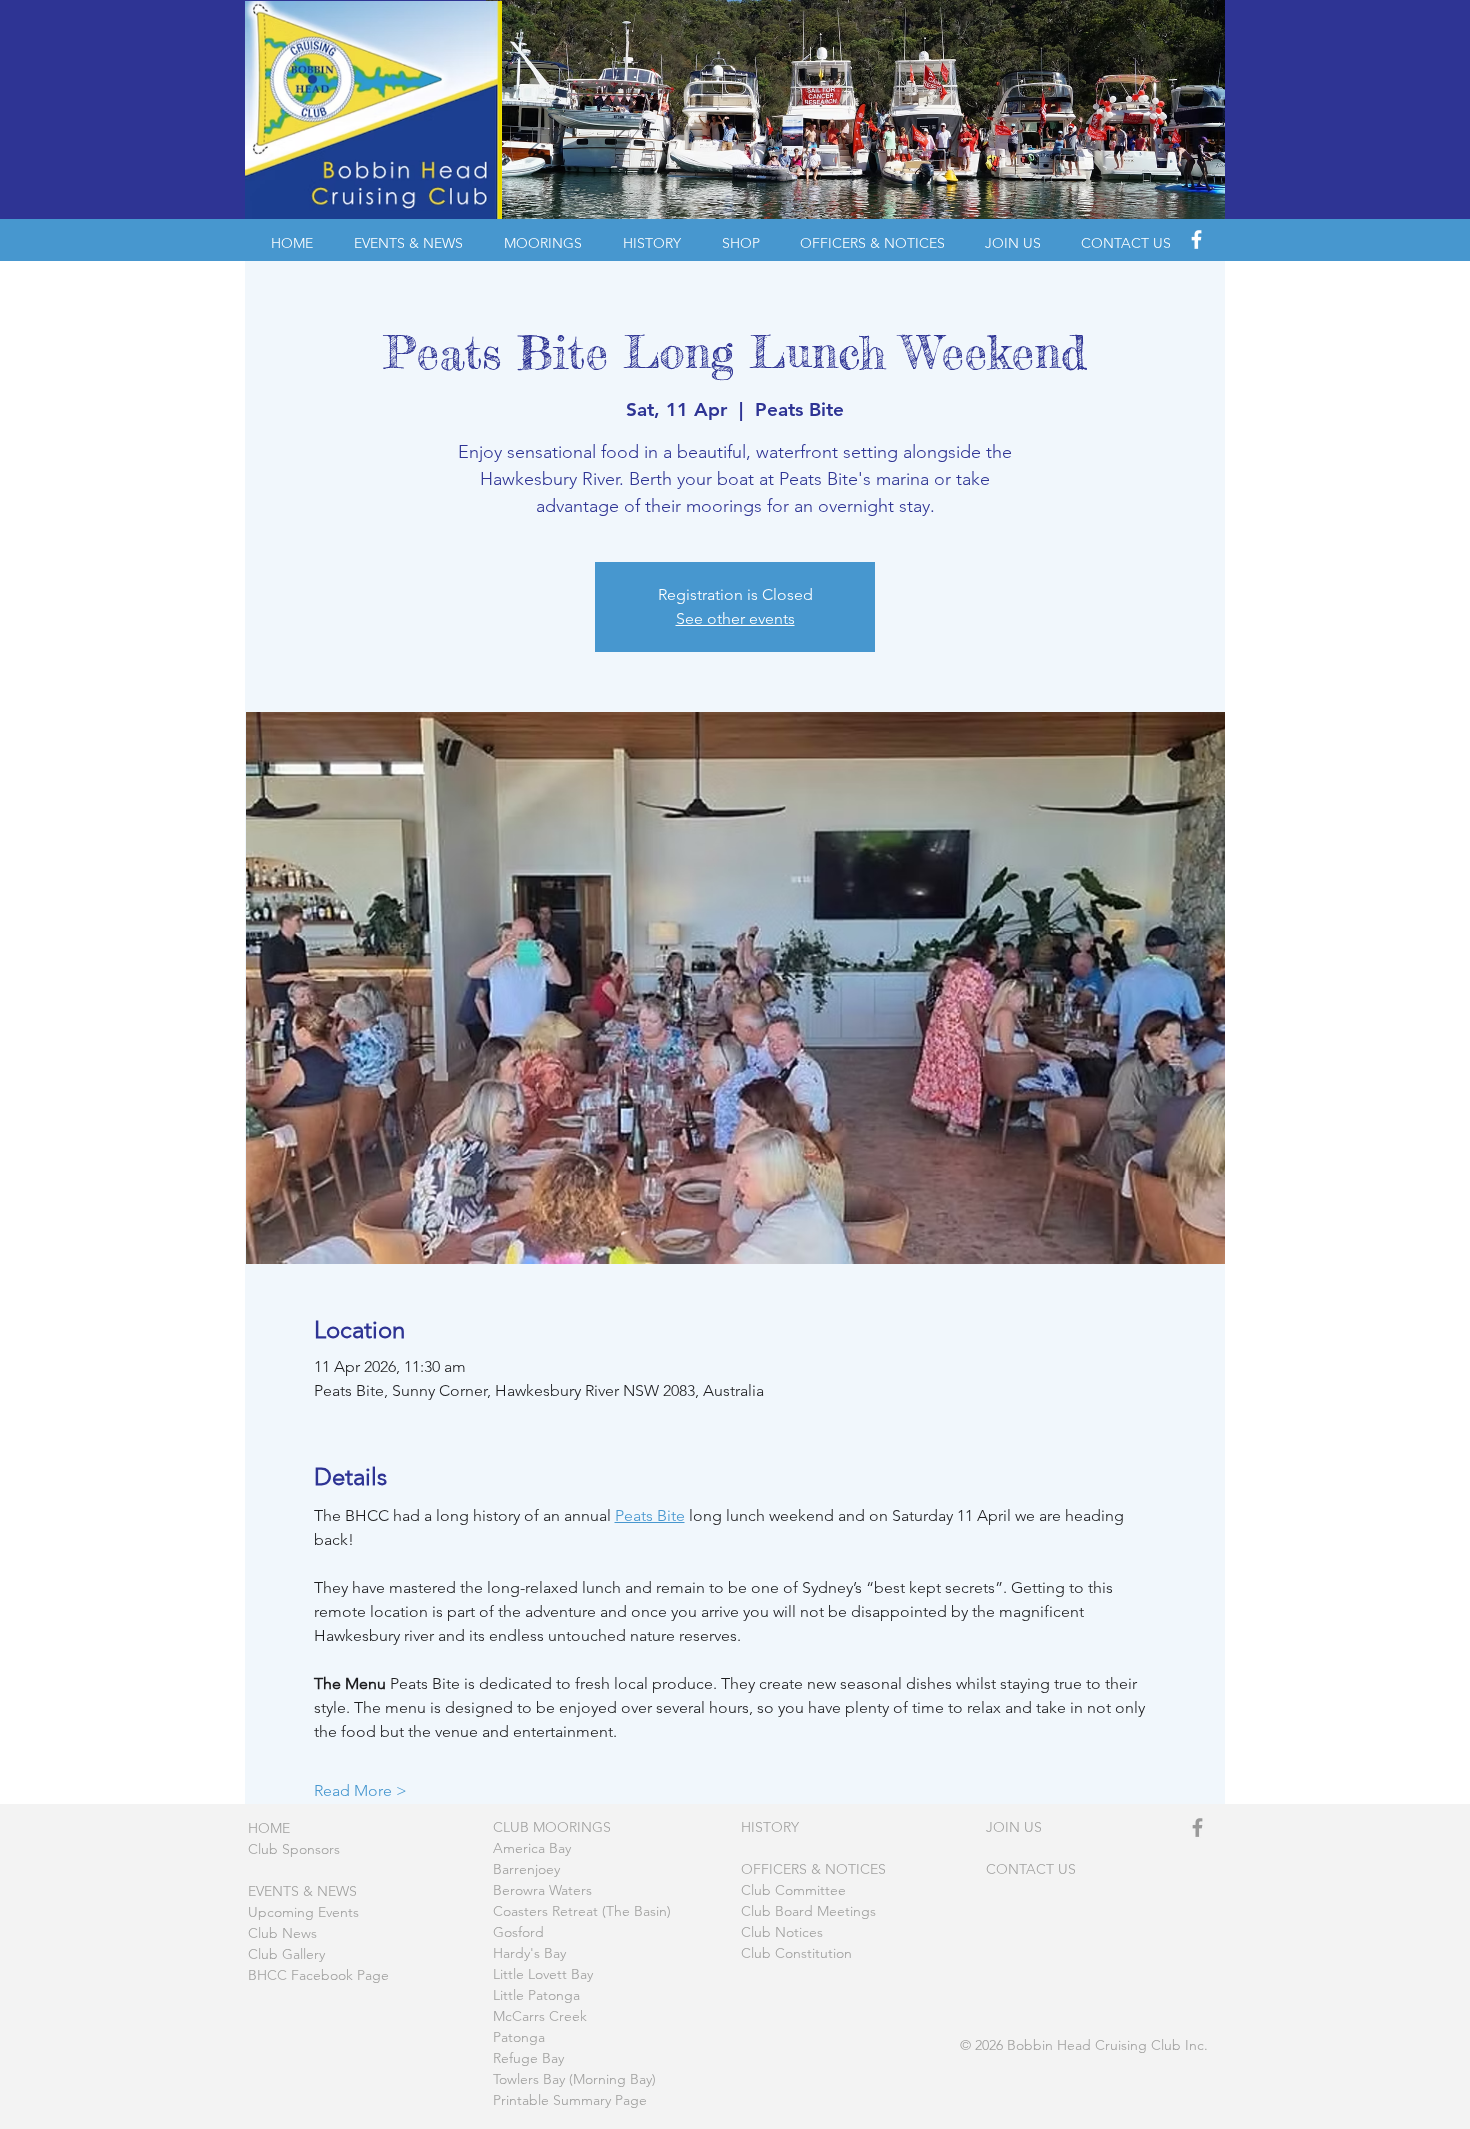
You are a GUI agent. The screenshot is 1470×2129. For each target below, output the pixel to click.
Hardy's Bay (529, 1953)
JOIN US (1014, 1827)
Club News (282, 1933)
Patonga (519, 2037)
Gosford (518, 1932)
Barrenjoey (526, 1869)
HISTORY (770, 1827)
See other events (735, 618)
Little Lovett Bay (543, 1974)
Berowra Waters (542, 1890)
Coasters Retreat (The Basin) (582, 1911)
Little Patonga (536, 1995)
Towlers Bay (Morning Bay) (574, 2079)
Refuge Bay (528, 2058)
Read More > (360, 1790)
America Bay (532, 1848)
